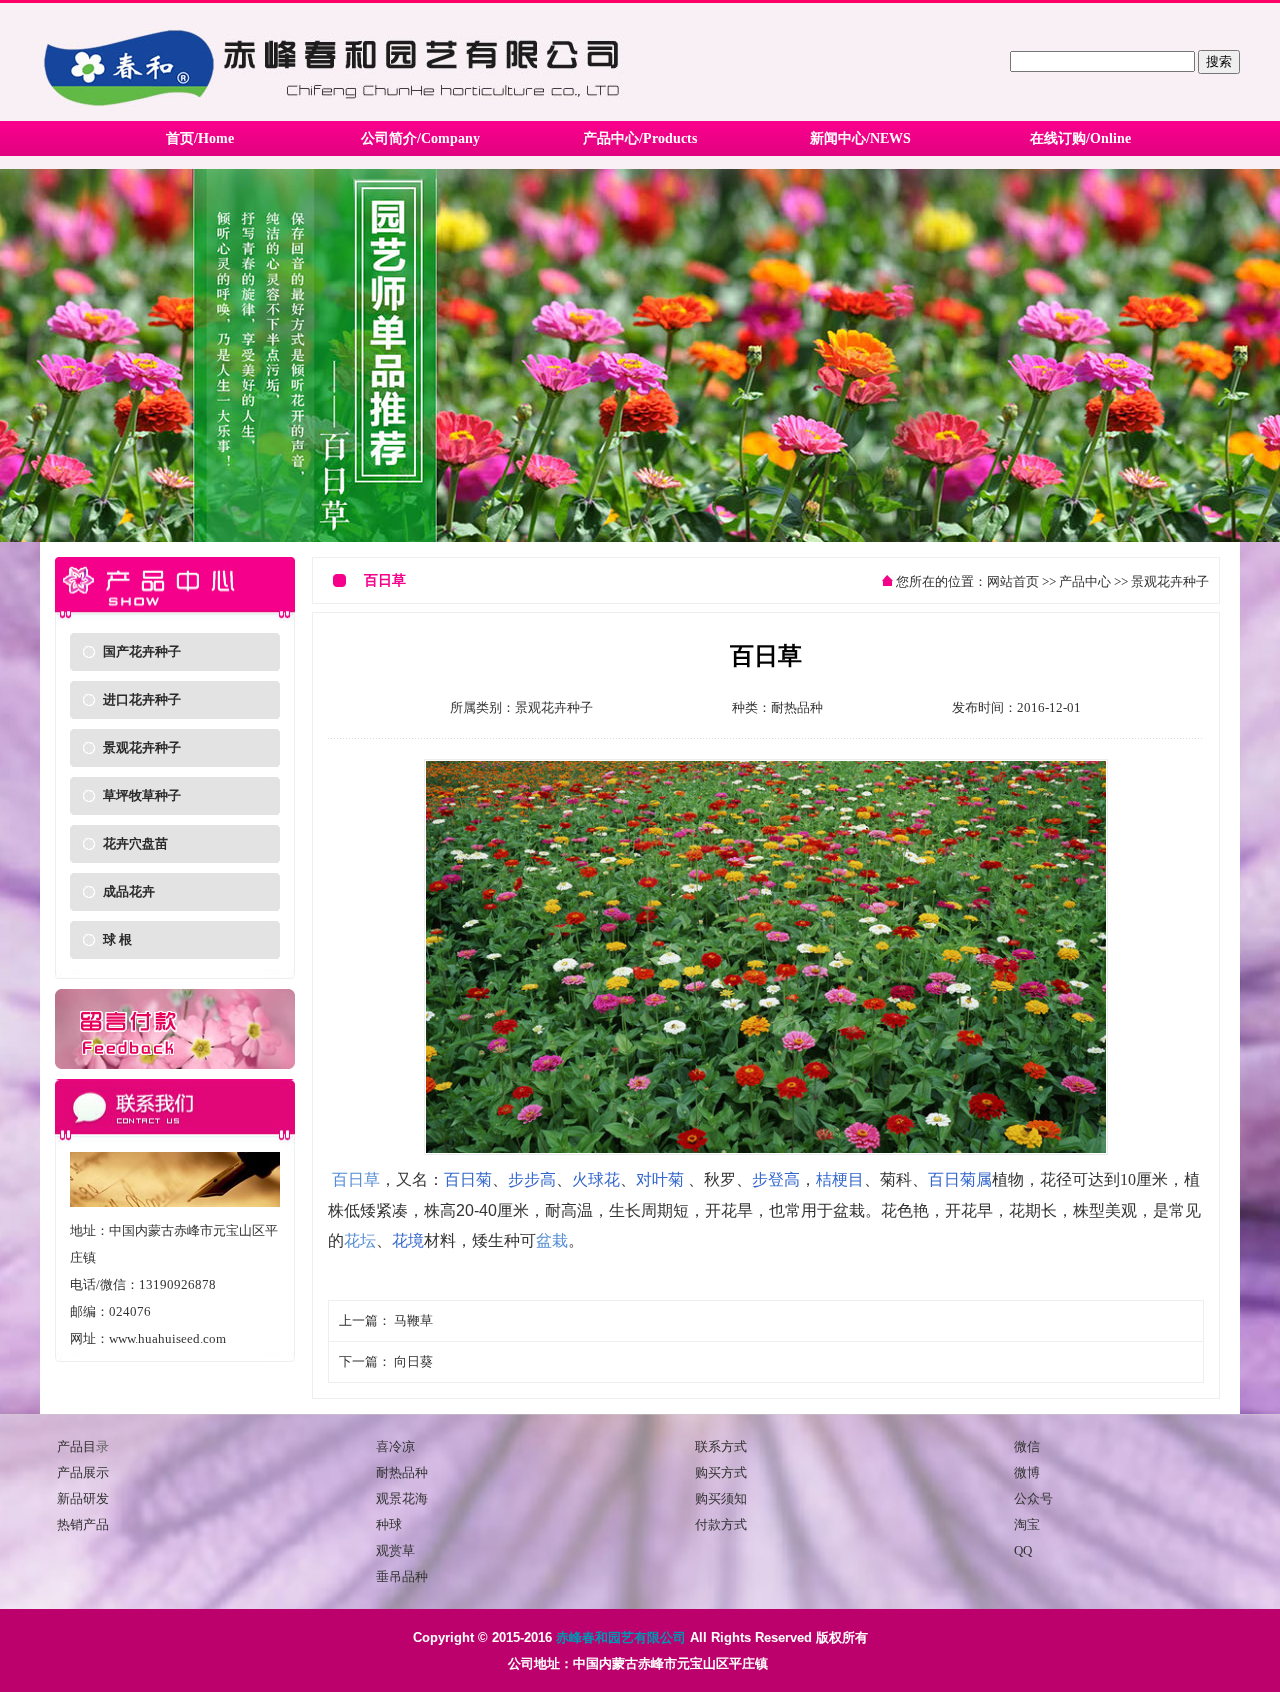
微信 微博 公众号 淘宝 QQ (1033, 1498)
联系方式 (721, 1446)
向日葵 (413, 1361)
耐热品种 (797, 707)
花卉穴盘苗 (135, 843)
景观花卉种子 (142, 747)
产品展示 (83, 1472)
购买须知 (721, 1498)
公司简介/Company (420, 138)
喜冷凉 (395, 1446)
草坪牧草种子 (142, 795)
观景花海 (402, 1498)
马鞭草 (413, 1320)
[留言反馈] (175, 1064)
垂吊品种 (402, 1576)
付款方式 (721, 1524)
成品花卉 (129, 891)
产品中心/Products (640, 138)
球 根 (117, 939)
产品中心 (1085, 581)
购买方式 (721, 1472)
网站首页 (1013, 581)
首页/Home (200, 138)
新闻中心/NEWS (860, 138)
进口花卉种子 (142, 699)
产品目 (76, 1446)
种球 (389, 1524)
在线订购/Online (1080, 138)
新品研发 (83, 1498)
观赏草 (395, 1550)
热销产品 (83, 1524)
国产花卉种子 (142, 651)
